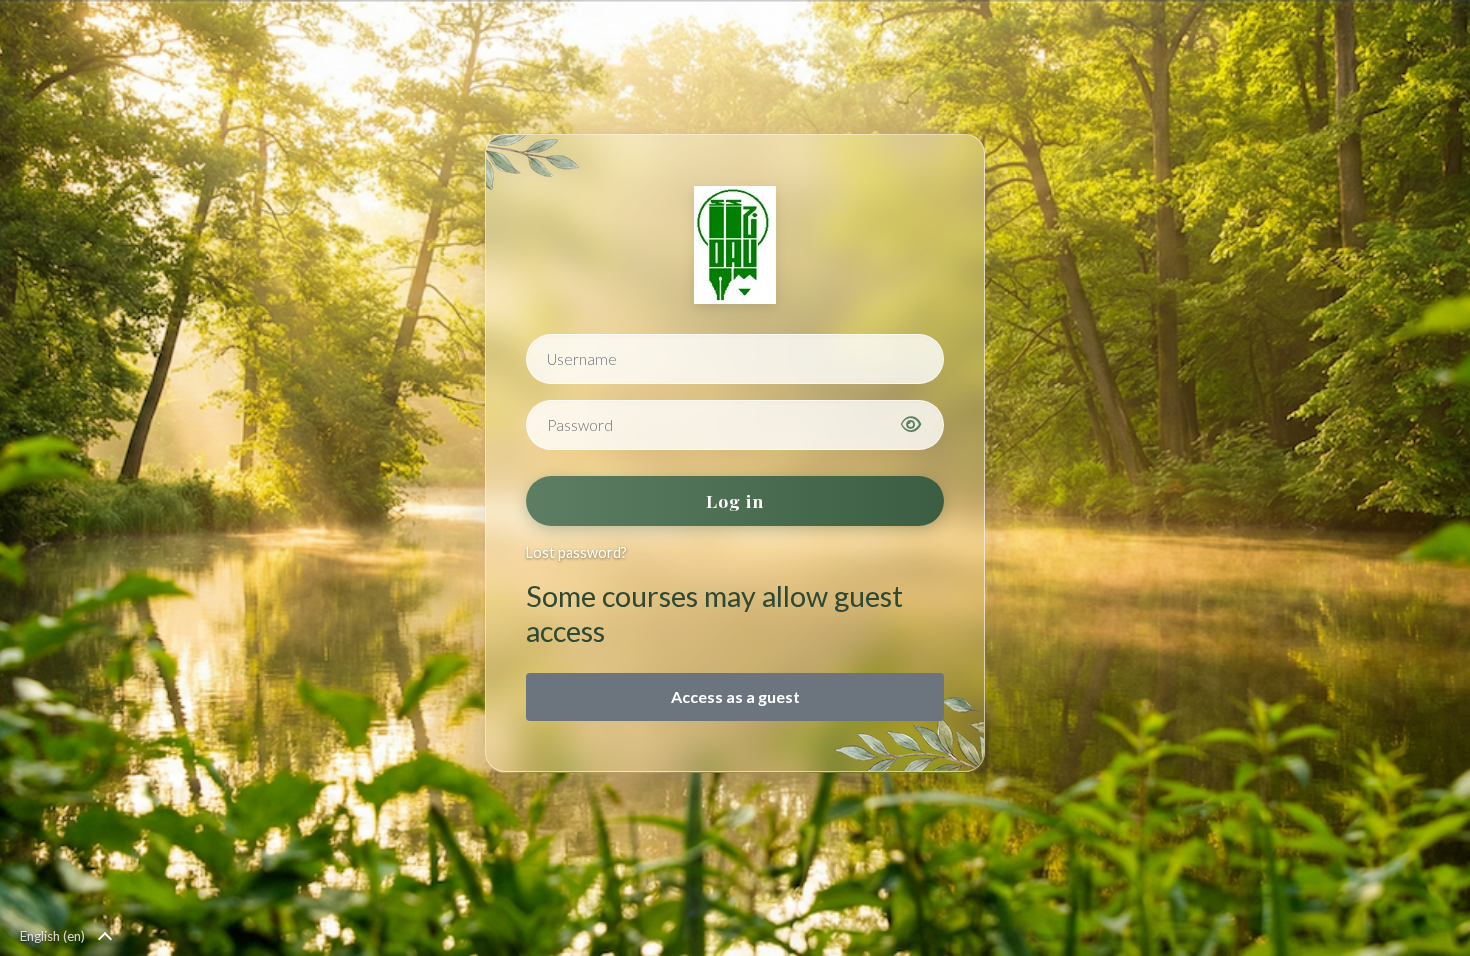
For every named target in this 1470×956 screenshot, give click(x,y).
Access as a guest (735, 696)
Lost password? (576, 552)
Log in (735, 500)
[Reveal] (911, 425)
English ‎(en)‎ (52, 936)
